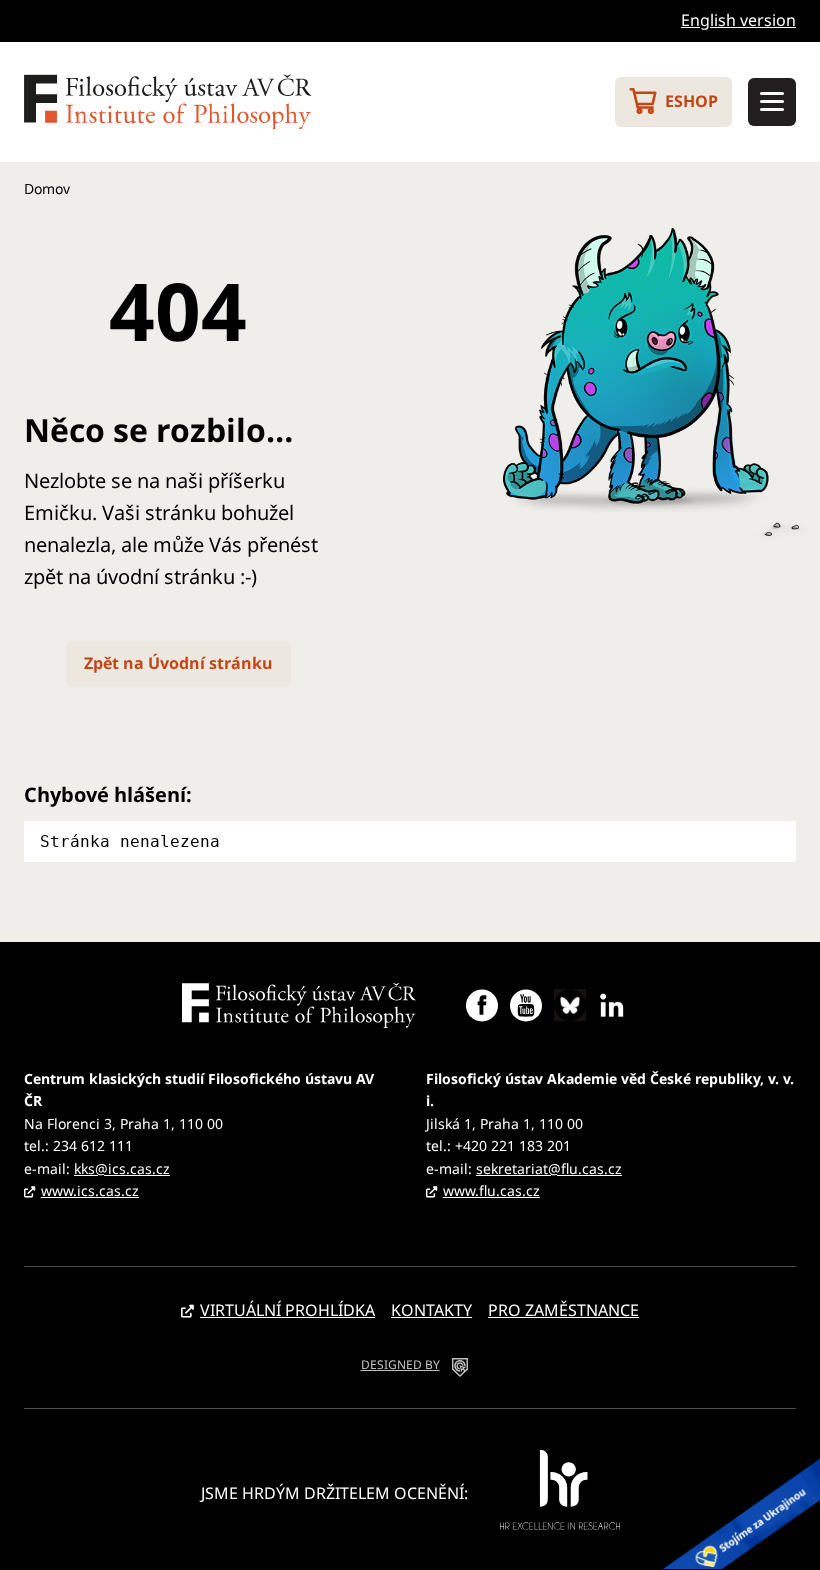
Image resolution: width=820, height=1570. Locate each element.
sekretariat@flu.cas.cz (549, 1168)
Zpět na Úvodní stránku (178, 663)
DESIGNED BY (400, 1364)
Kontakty (431, 1310)
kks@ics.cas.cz (122, 1168)
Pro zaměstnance (563, 1310)
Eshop (691, 101)
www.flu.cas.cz (491, 1190)
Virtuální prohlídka (287, 1310)
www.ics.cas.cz (90, 1190)
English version (738, 20)
